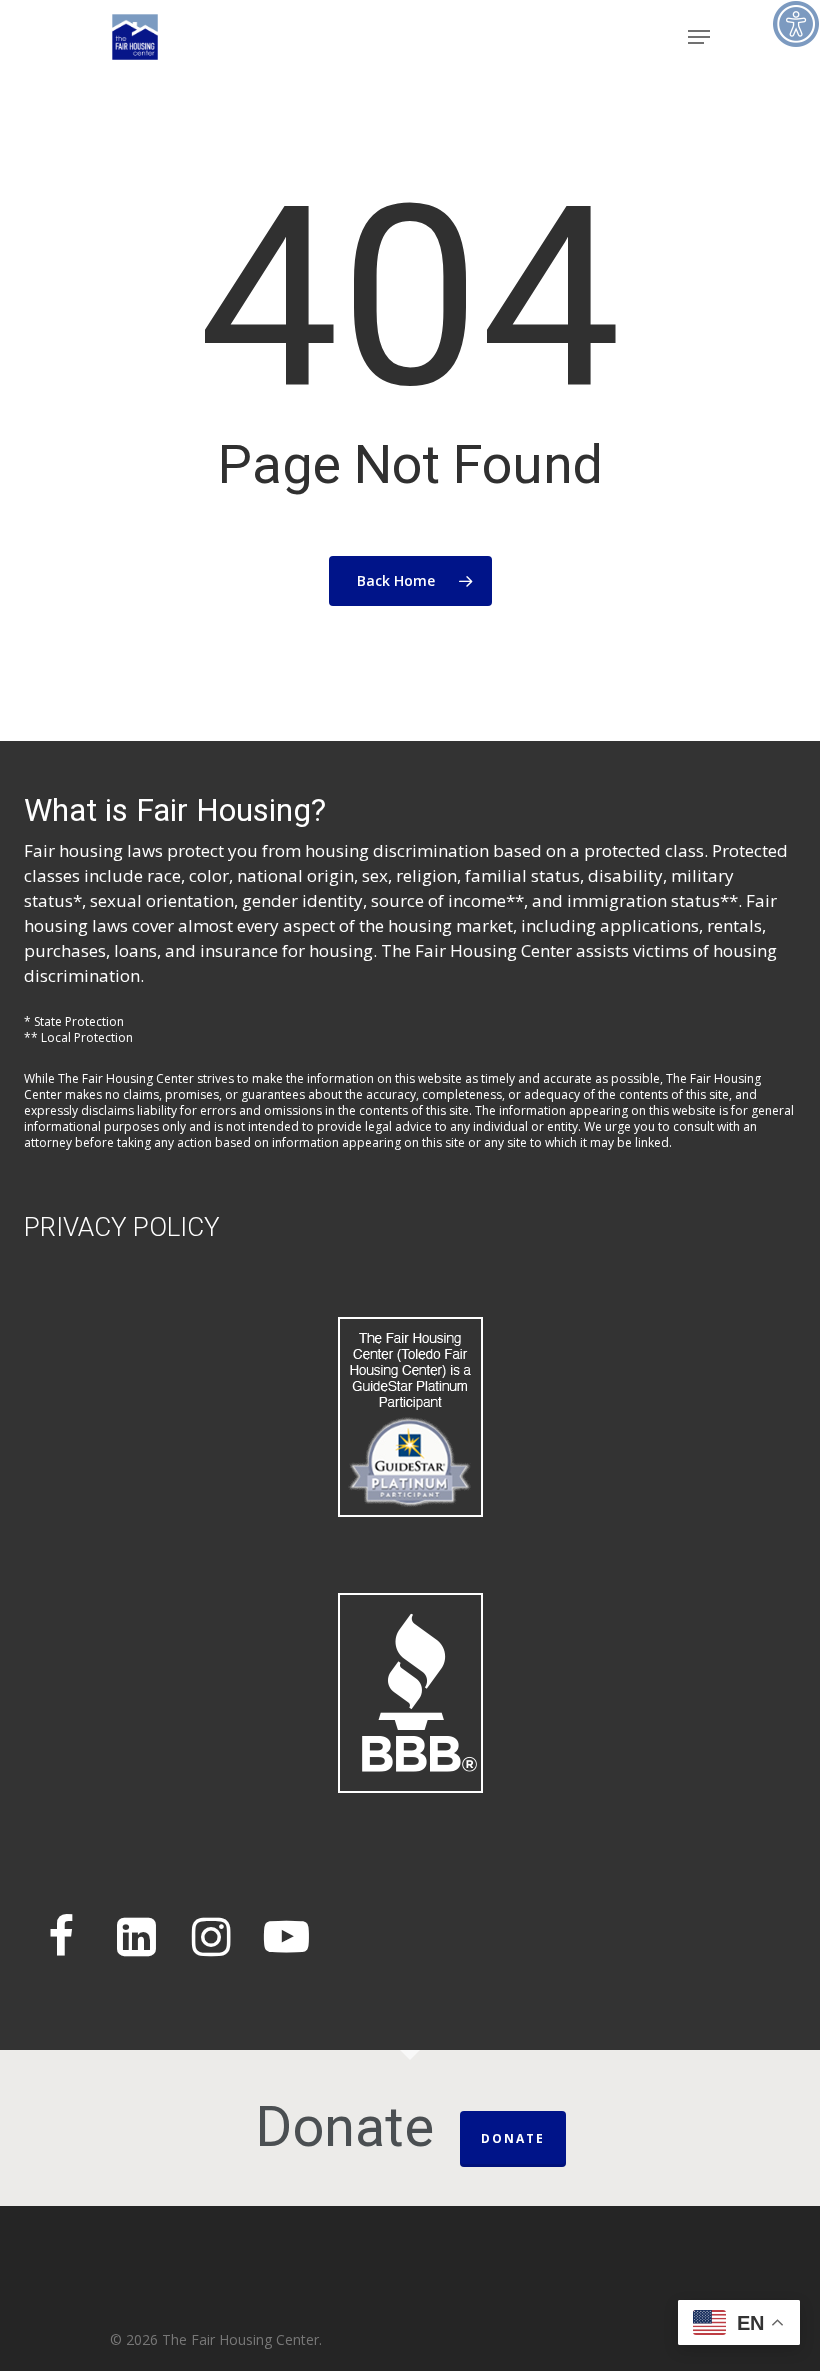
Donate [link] (513, 2138)
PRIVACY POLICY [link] (122, 1227)
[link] (796, 24)
